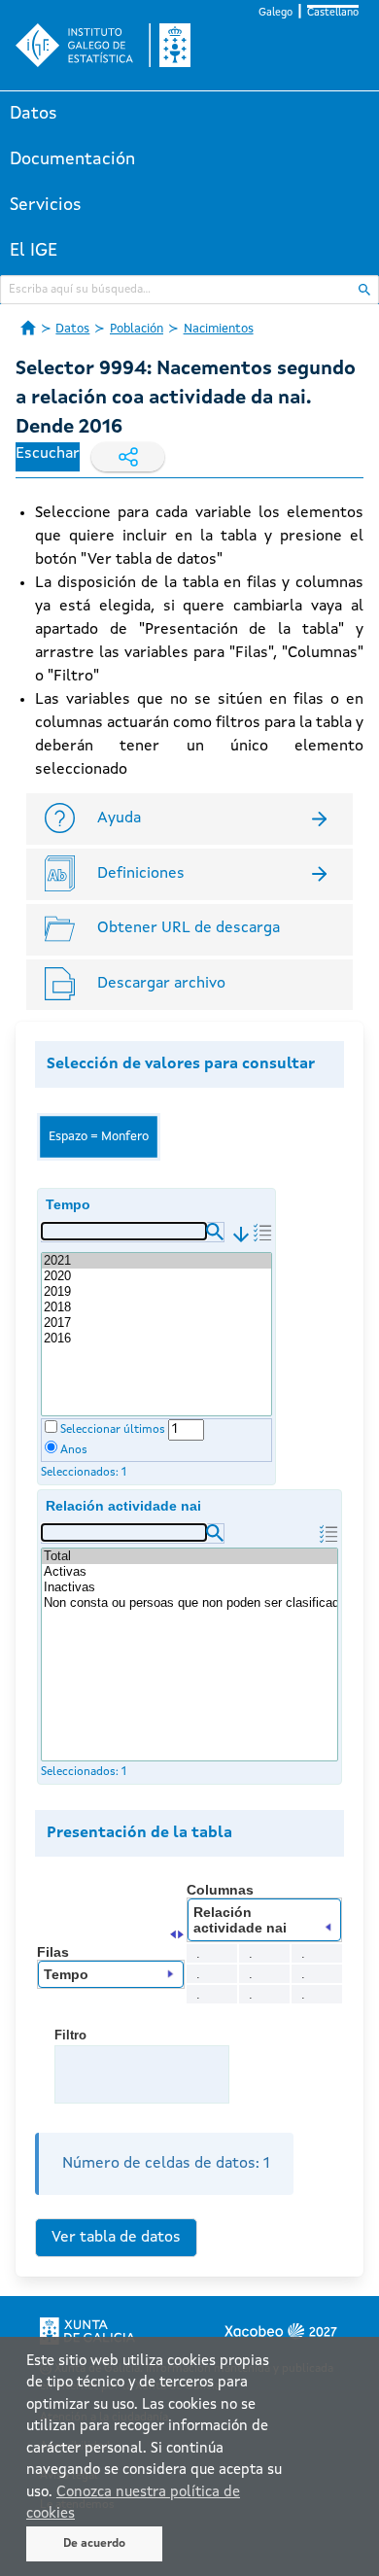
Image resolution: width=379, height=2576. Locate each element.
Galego (276, 13)
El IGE (34, 251)
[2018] (156, 1307)
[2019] (156, 1292)
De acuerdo (94, 2544)
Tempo (68, 1204)
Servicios (46, 205)
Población (137, 329)
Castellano (333, 13)
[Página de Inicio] (28, 328)
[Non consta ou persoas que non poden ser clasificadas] (189, 1603)
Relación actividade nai (123, 1506)
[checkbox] (51, 1427)
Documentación (72, 159)
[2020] (156, 1276)
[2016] (156, 1339)
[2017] (156, 1323)
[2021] (156, 1261)
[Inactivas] (189, 1587)
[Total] (189, 1556)
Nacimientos (219, 329)
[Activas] (189, 1572)
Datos (34, 114)
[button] (215, 1232)
